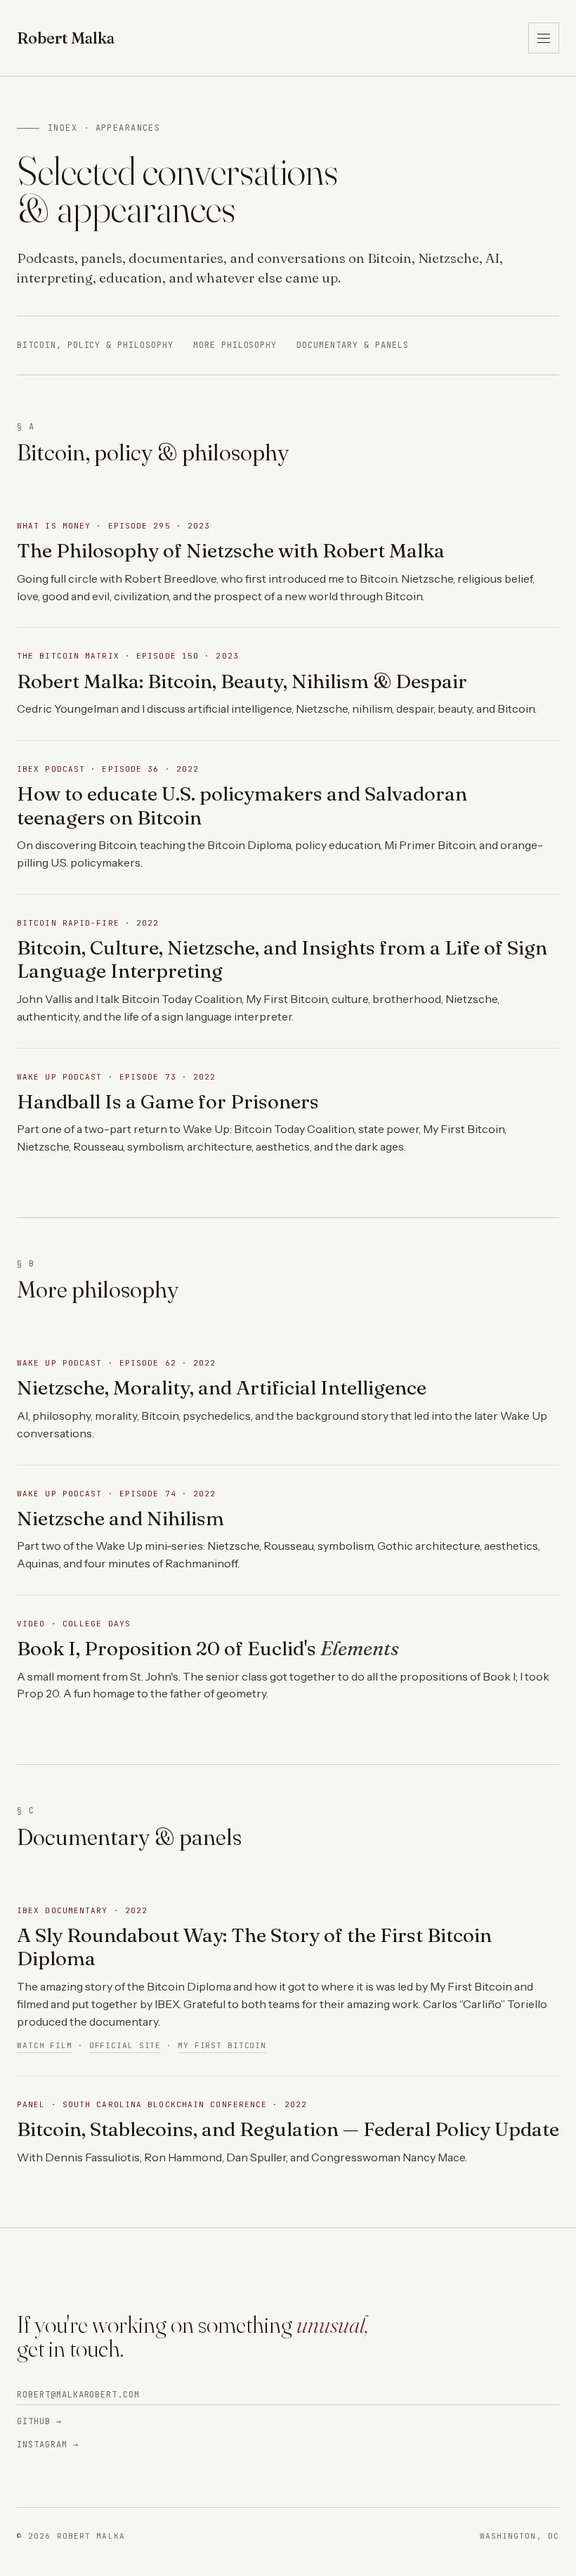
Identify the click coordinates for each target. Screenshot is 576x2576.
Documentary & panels (352, 345)
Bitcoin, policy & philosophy (95, 345)
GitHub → (39, 2421)
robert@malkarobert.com (78, 2395)
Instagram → (48, 2445)
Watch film (45, 2045)
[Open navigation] (544, 38)
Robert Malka (66, 38)
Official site (125, 2045)
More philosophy (235, 345)
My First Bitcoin (222, 2045)
